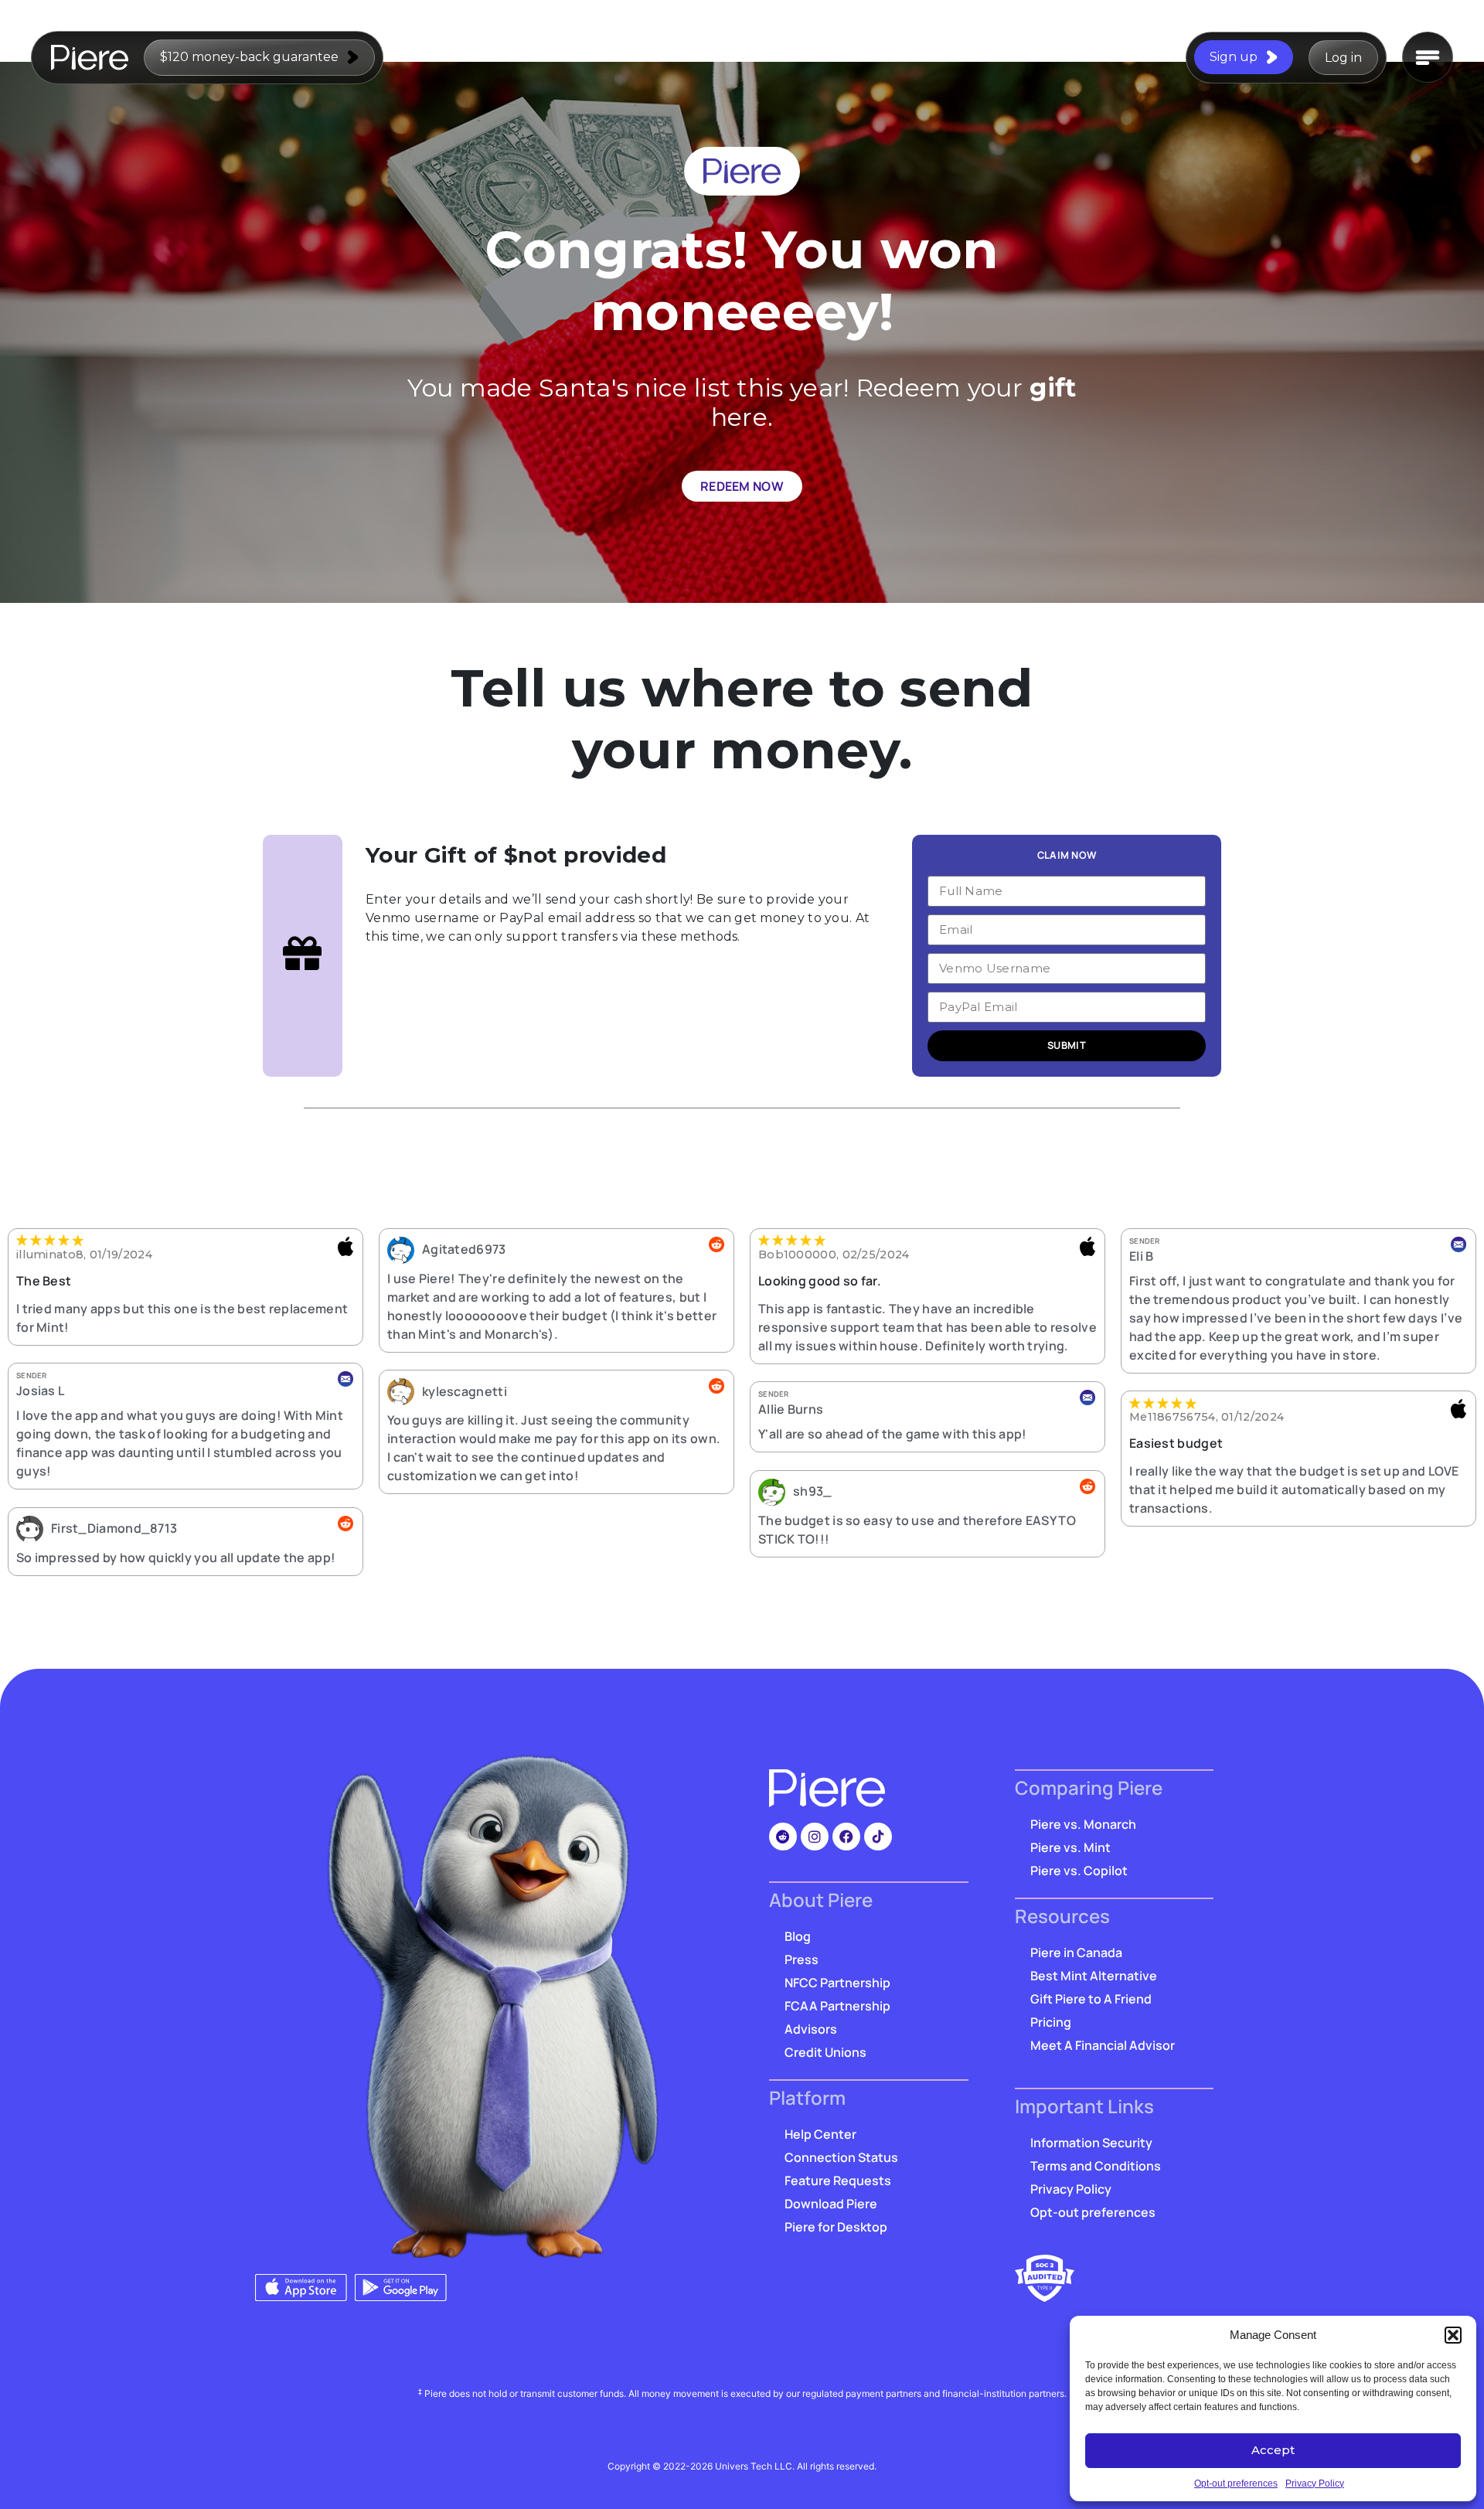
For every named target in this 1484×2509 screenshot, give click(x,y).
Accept (1273, 2450)
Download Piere (831, 2204)
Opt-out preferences (1236, 2483)
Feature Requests (838, 2180)
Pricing (1051, 2022)
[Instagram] (815, 1837)
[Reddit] (783, 1837)
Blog (798, 1936)
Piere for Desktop (836, 2227)
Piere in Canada (1076, 1952)
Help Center (820, 2134)
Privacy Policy (1315, 2483)
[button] (1453, 2335)
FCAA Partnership (837, 2006)
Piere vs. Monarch (1083, 1824)
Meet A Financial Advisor (1103, 2045)
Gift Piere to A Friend (1091, 1999)
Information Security (1091, 2143)
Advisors (811, 2029)
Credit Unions (825, 2052)
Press (802, 1959)
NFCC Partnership (837, 1983)
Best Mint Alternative (1094, 1976)
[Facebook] (846, 1837)
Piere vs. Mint (1070, 1847)
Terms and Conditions (1096, 2166)
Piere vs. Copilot (1079, 1871)
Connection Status (841, 2157)
